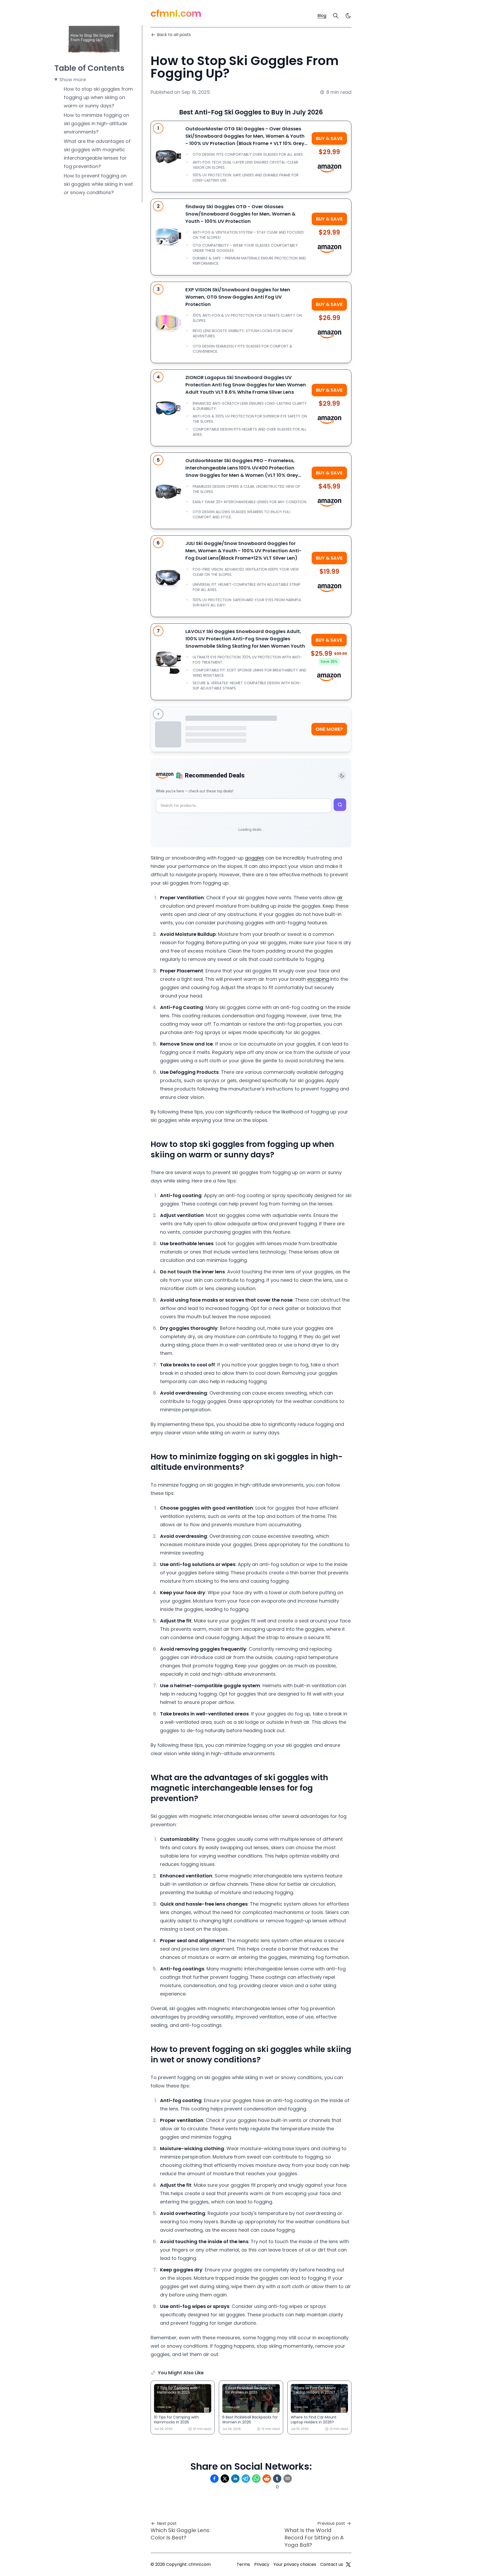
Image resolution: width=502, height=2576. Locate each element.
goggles (255, 858)
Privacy (262, 2564)
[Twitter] (348, 2565)
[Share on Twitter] (225, 2479)
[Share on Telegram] (246, 2479)
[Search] (336, 16)
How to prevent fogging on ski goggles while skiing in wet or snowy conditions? (98, 184)
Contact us (332, 2564)
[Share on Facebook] (214, 2479)
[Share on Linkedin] (235, 2479)
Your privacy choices (295, 2564)
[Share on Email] (288, 2479)
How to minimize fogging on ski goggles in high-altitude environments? (96, 123)
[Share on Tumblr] (277, 2479)
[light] (348, 16)
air (340, 898)
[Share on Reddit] (267, 2479)
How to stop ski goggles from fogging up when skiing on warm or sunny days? (98, 97)
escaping (318, 979)
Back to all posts (174, 35)
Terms (243, 2564)
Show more (73, 80)
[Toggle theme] (342, 776)
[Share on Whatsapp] (256, 2479)
